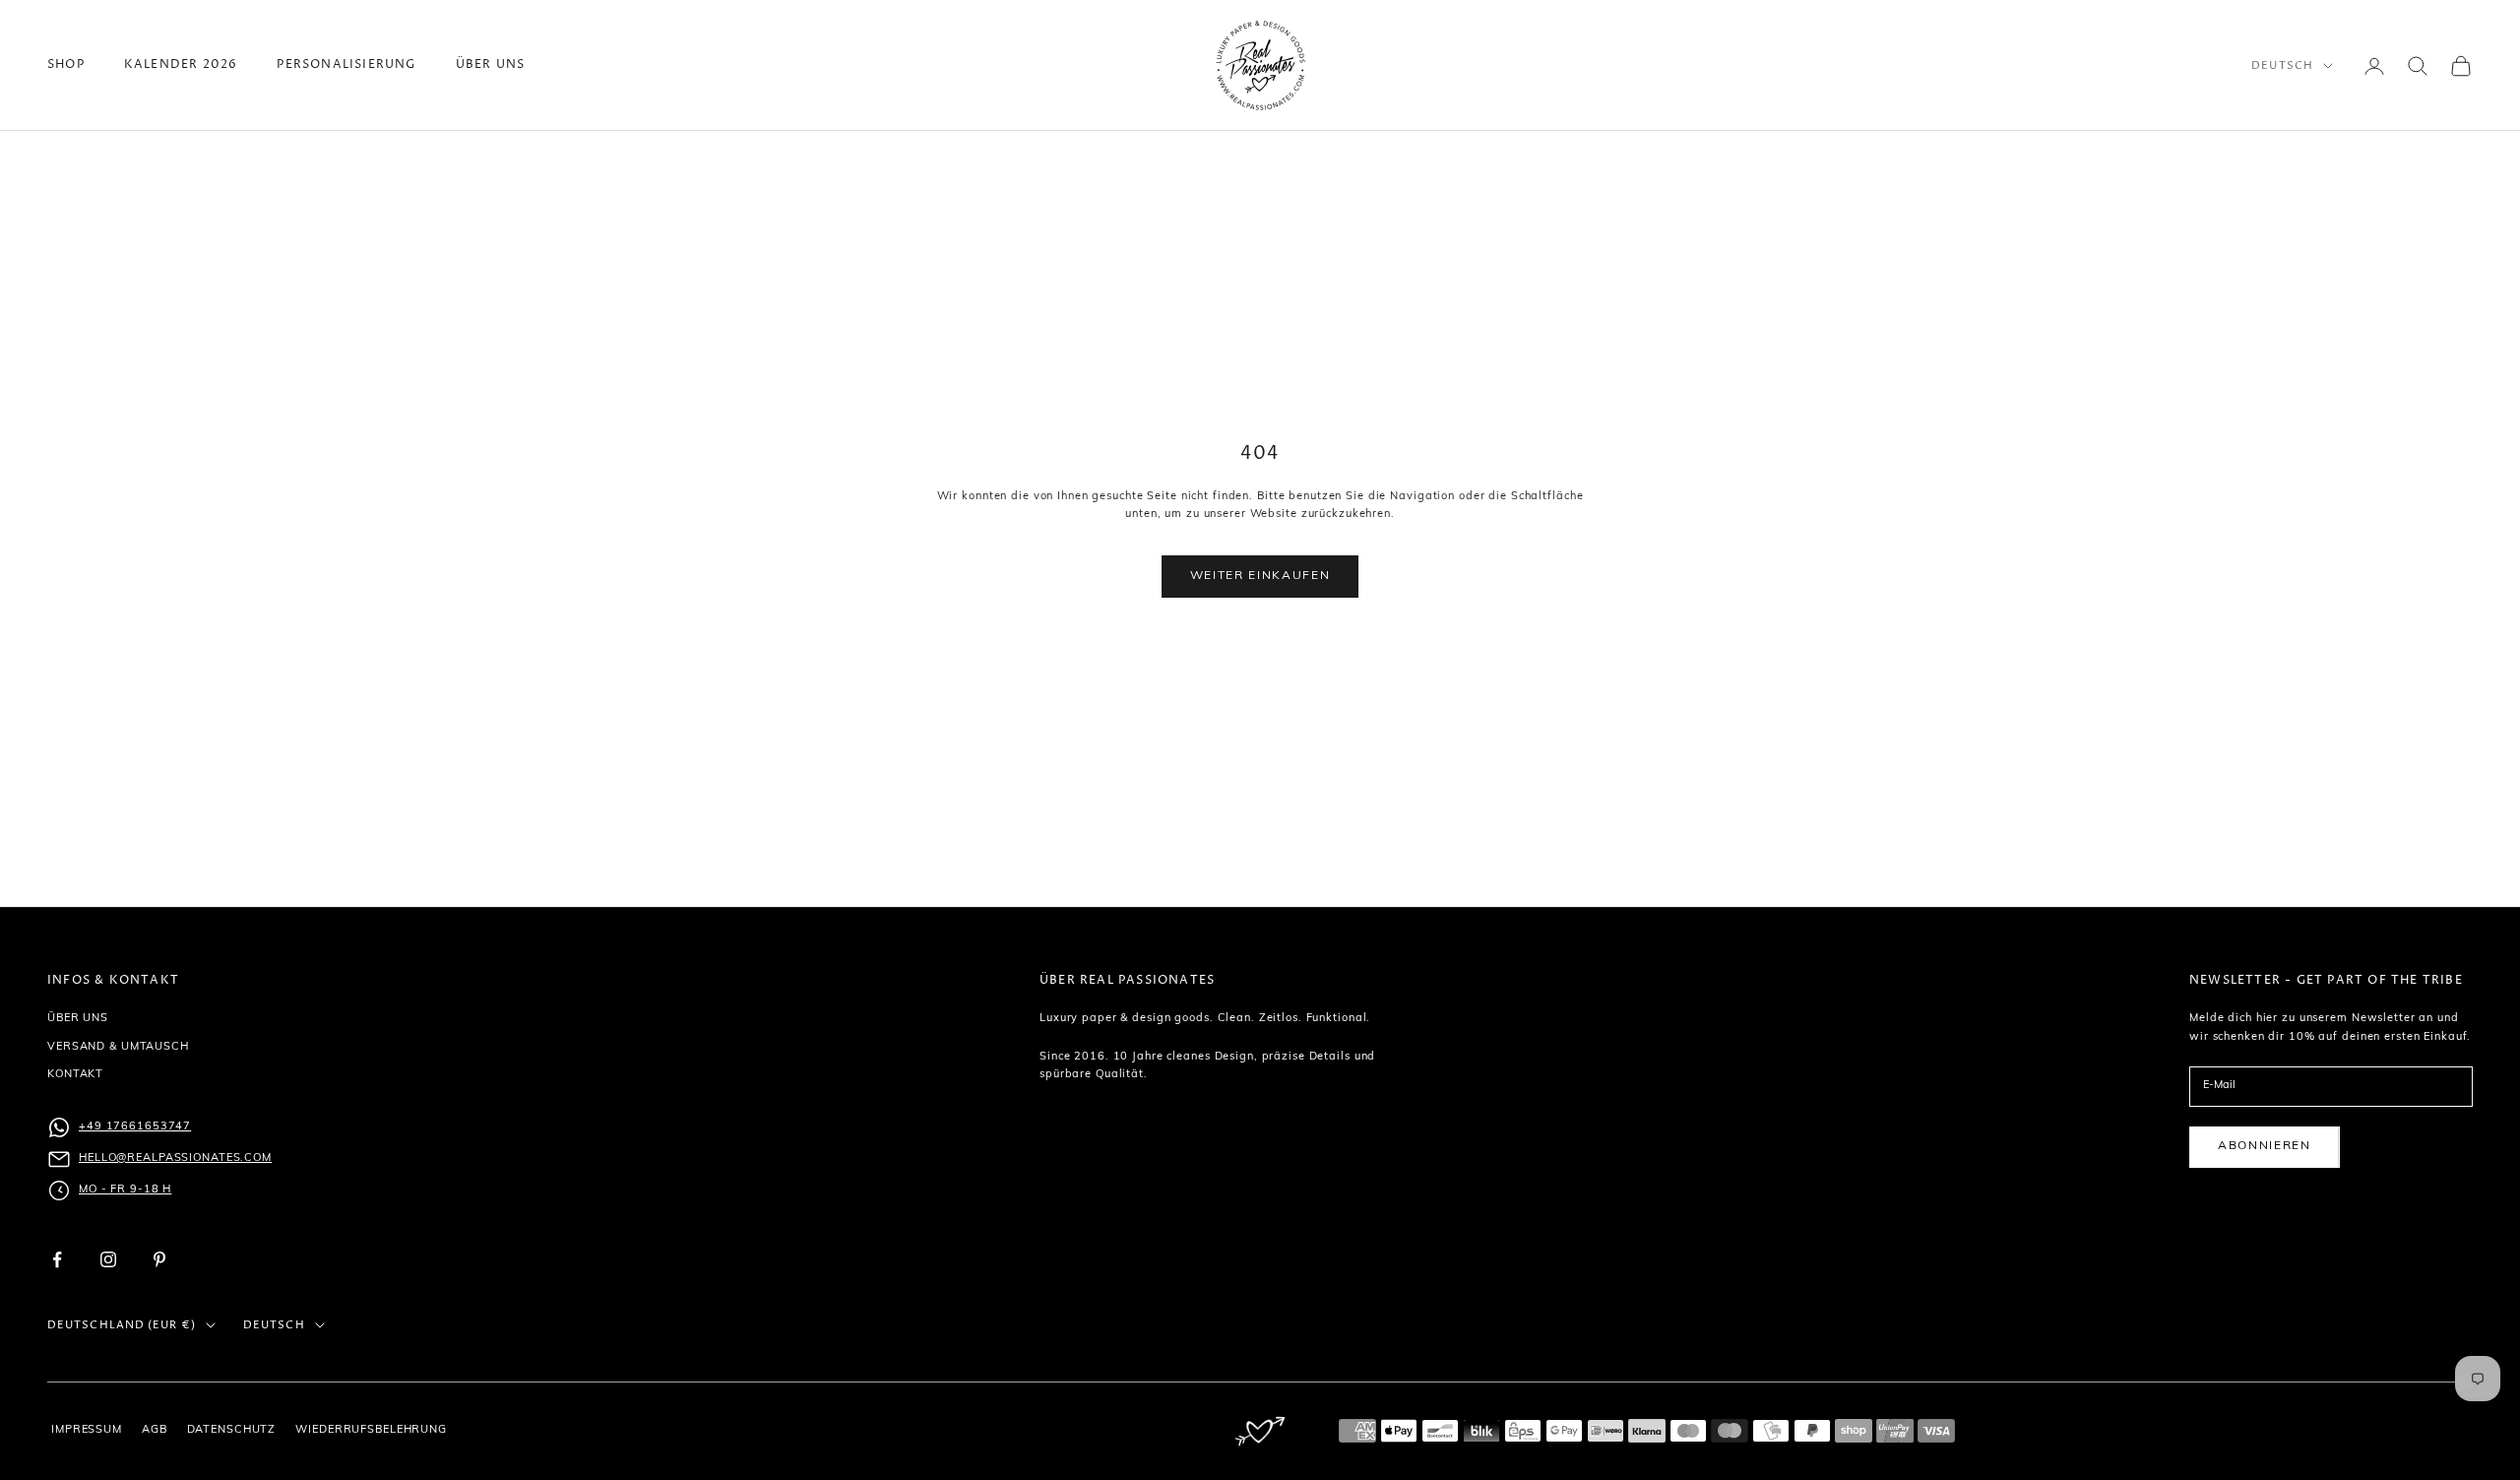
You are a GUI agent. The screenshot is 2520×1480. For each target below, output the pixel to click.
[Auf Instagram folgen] (108, 1259)
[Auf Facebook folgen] (57, 1259)
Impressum (87, 1430)
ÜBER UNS (491, 64)
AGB (155, 1430)
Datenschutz (232, 1430)
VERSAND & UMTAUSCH (118, 1047)
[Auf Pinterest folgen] (159, 1259)
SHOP (66, 64)
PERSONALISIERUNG (346, 64)
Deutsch (2282, 65)
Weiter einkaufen (1260, 576)
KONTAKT (75, 1075)
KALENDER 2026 (181, 64)
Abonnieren (2265, 1146)
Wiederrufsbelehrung (371, 1430)
